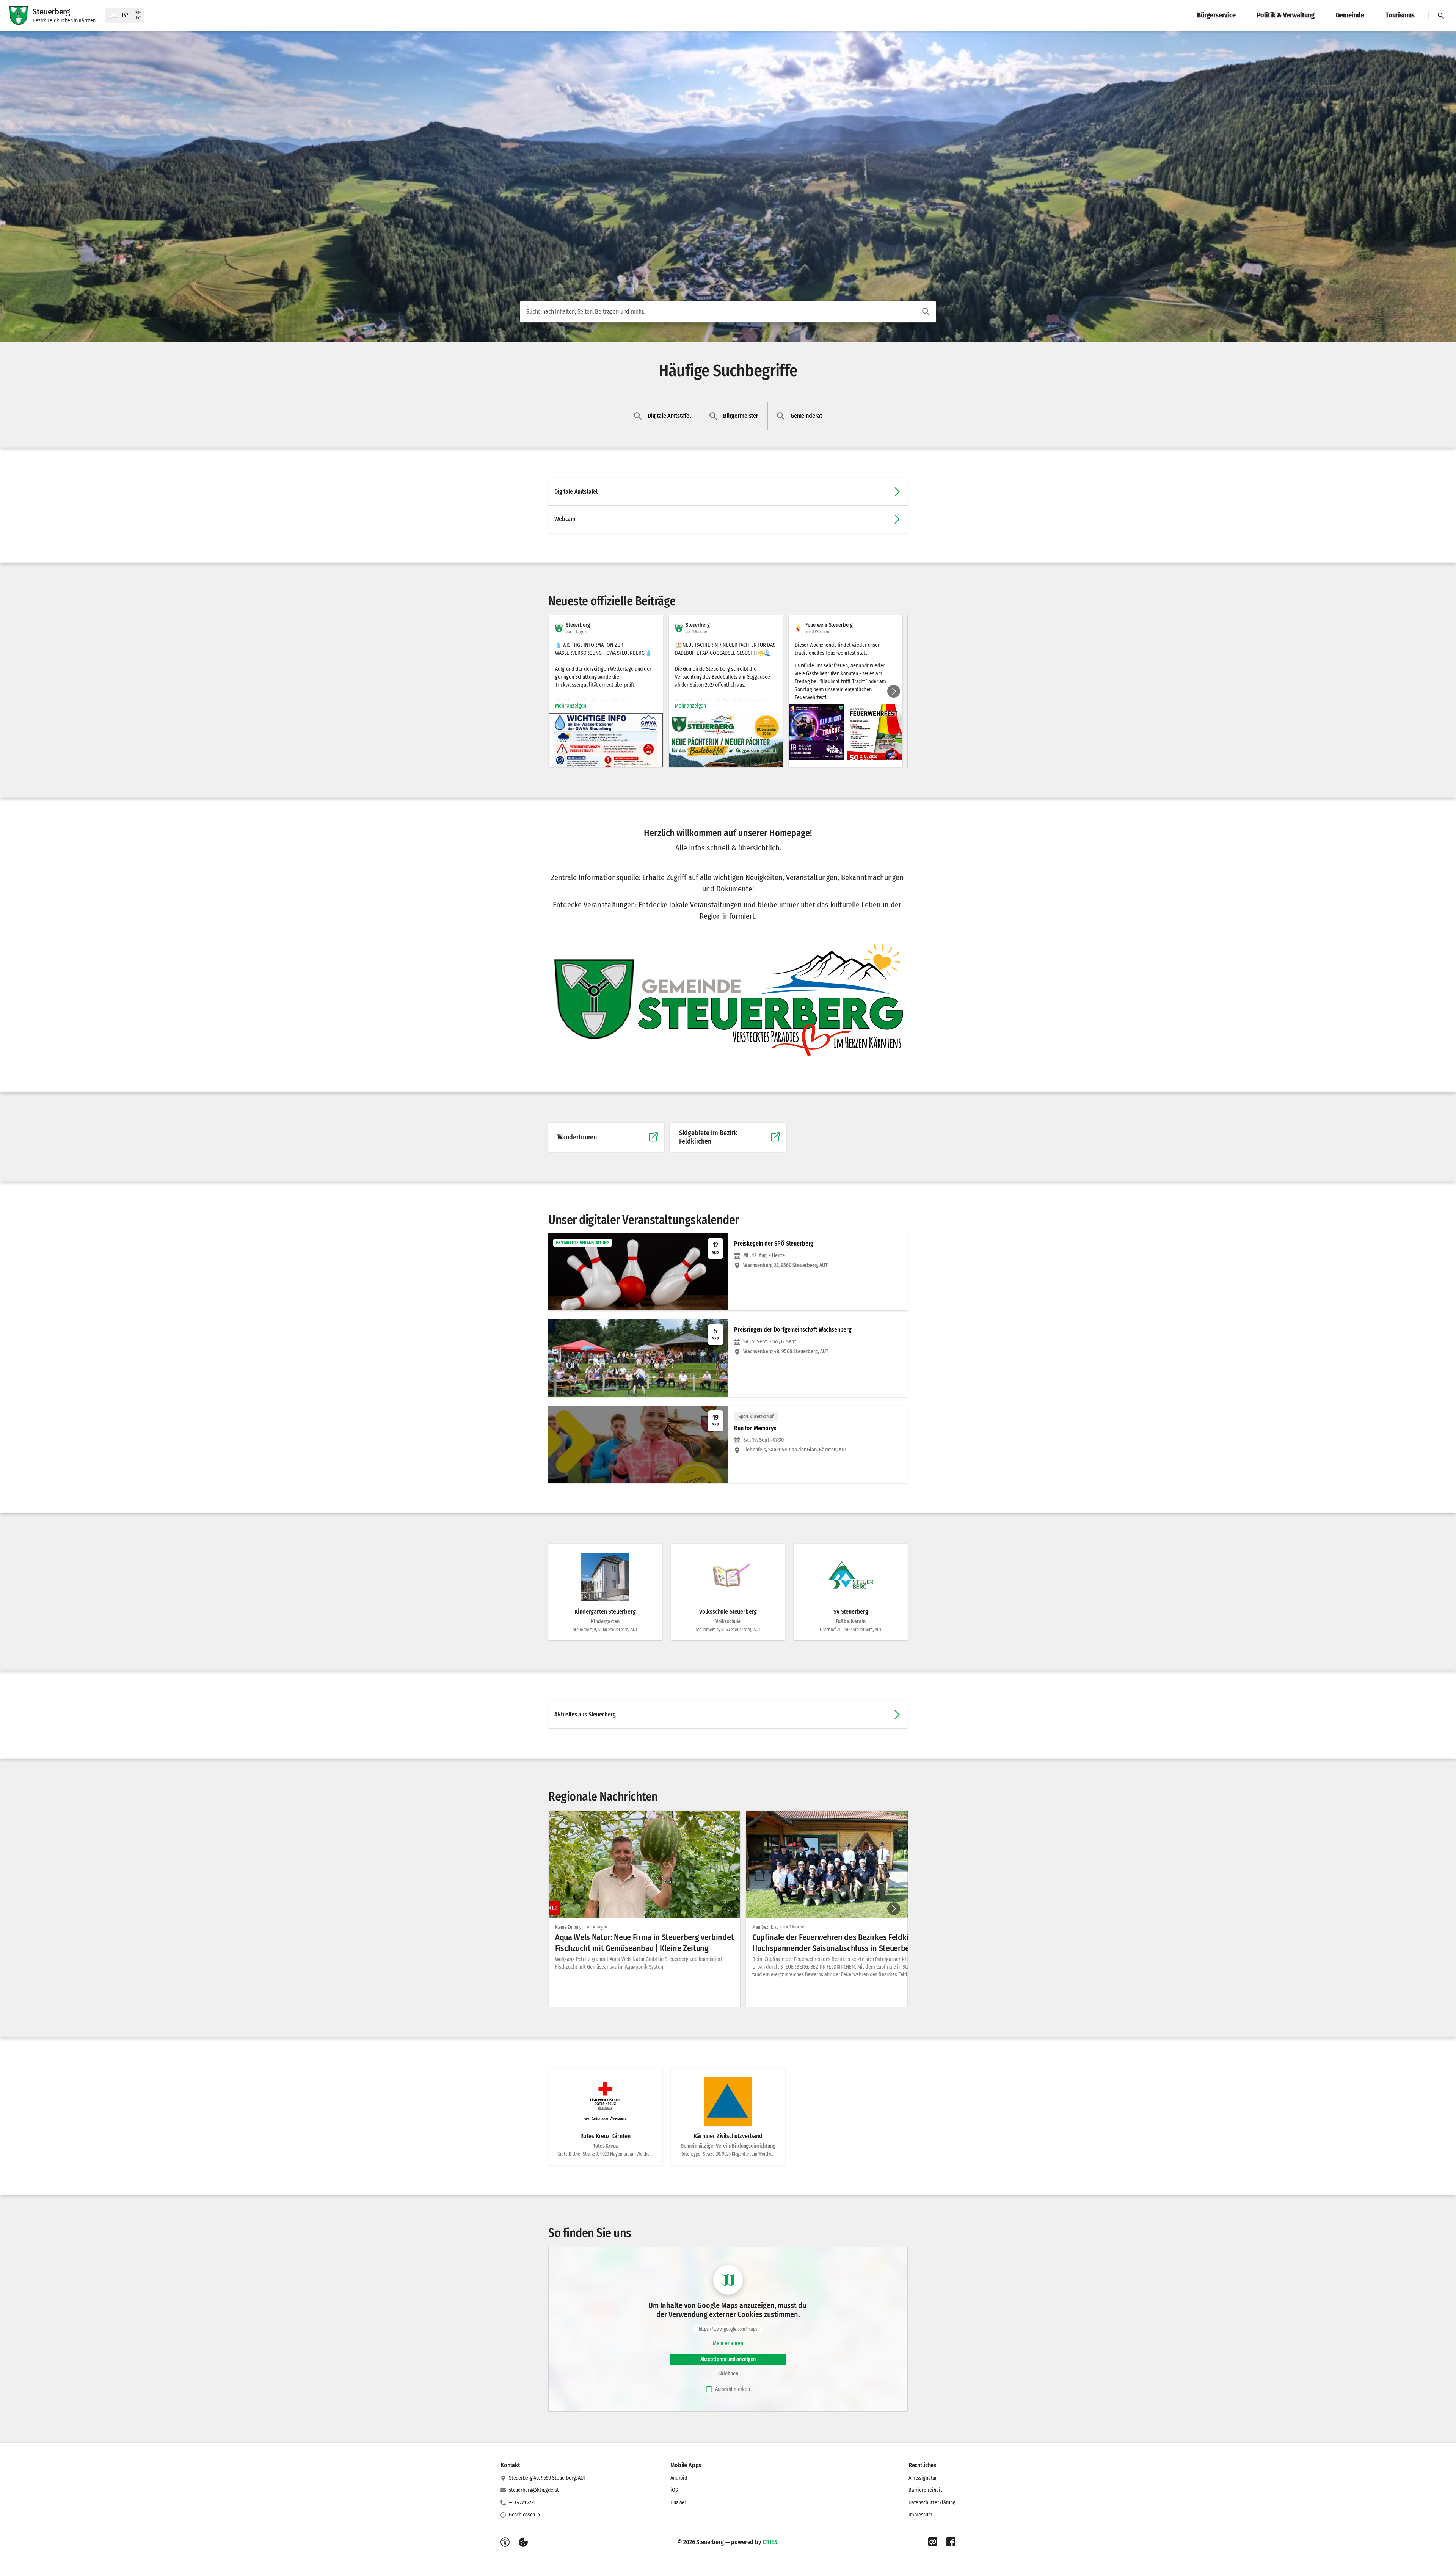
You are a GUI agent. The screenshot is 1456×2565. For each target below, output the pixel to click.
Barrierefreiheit (925, 2490)
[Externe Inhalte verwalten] (523, 2542)
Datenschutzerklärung (932, 2503)
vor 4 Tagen (597, 1927)
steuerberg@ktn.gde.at (534, 2490)
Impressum (920, 2515)
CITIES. (771, 2542)
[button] (816, 732)
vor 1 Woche (793, 1927)
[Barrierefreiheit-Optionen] (505, 2542)
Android (679, 2478)
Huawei (678, 2503)
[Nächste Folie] (894, 691)
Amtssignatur (923, 2478)
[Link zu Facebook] (951, 2542)
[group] (728, 691)
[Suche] (1441, 16)
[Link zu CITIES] (933, 2542)
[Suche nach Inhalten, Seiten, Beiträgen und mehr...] (926, 312)
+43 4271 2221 (522, 2503)
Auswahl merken (733, 2389)
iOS (674, 2490)
